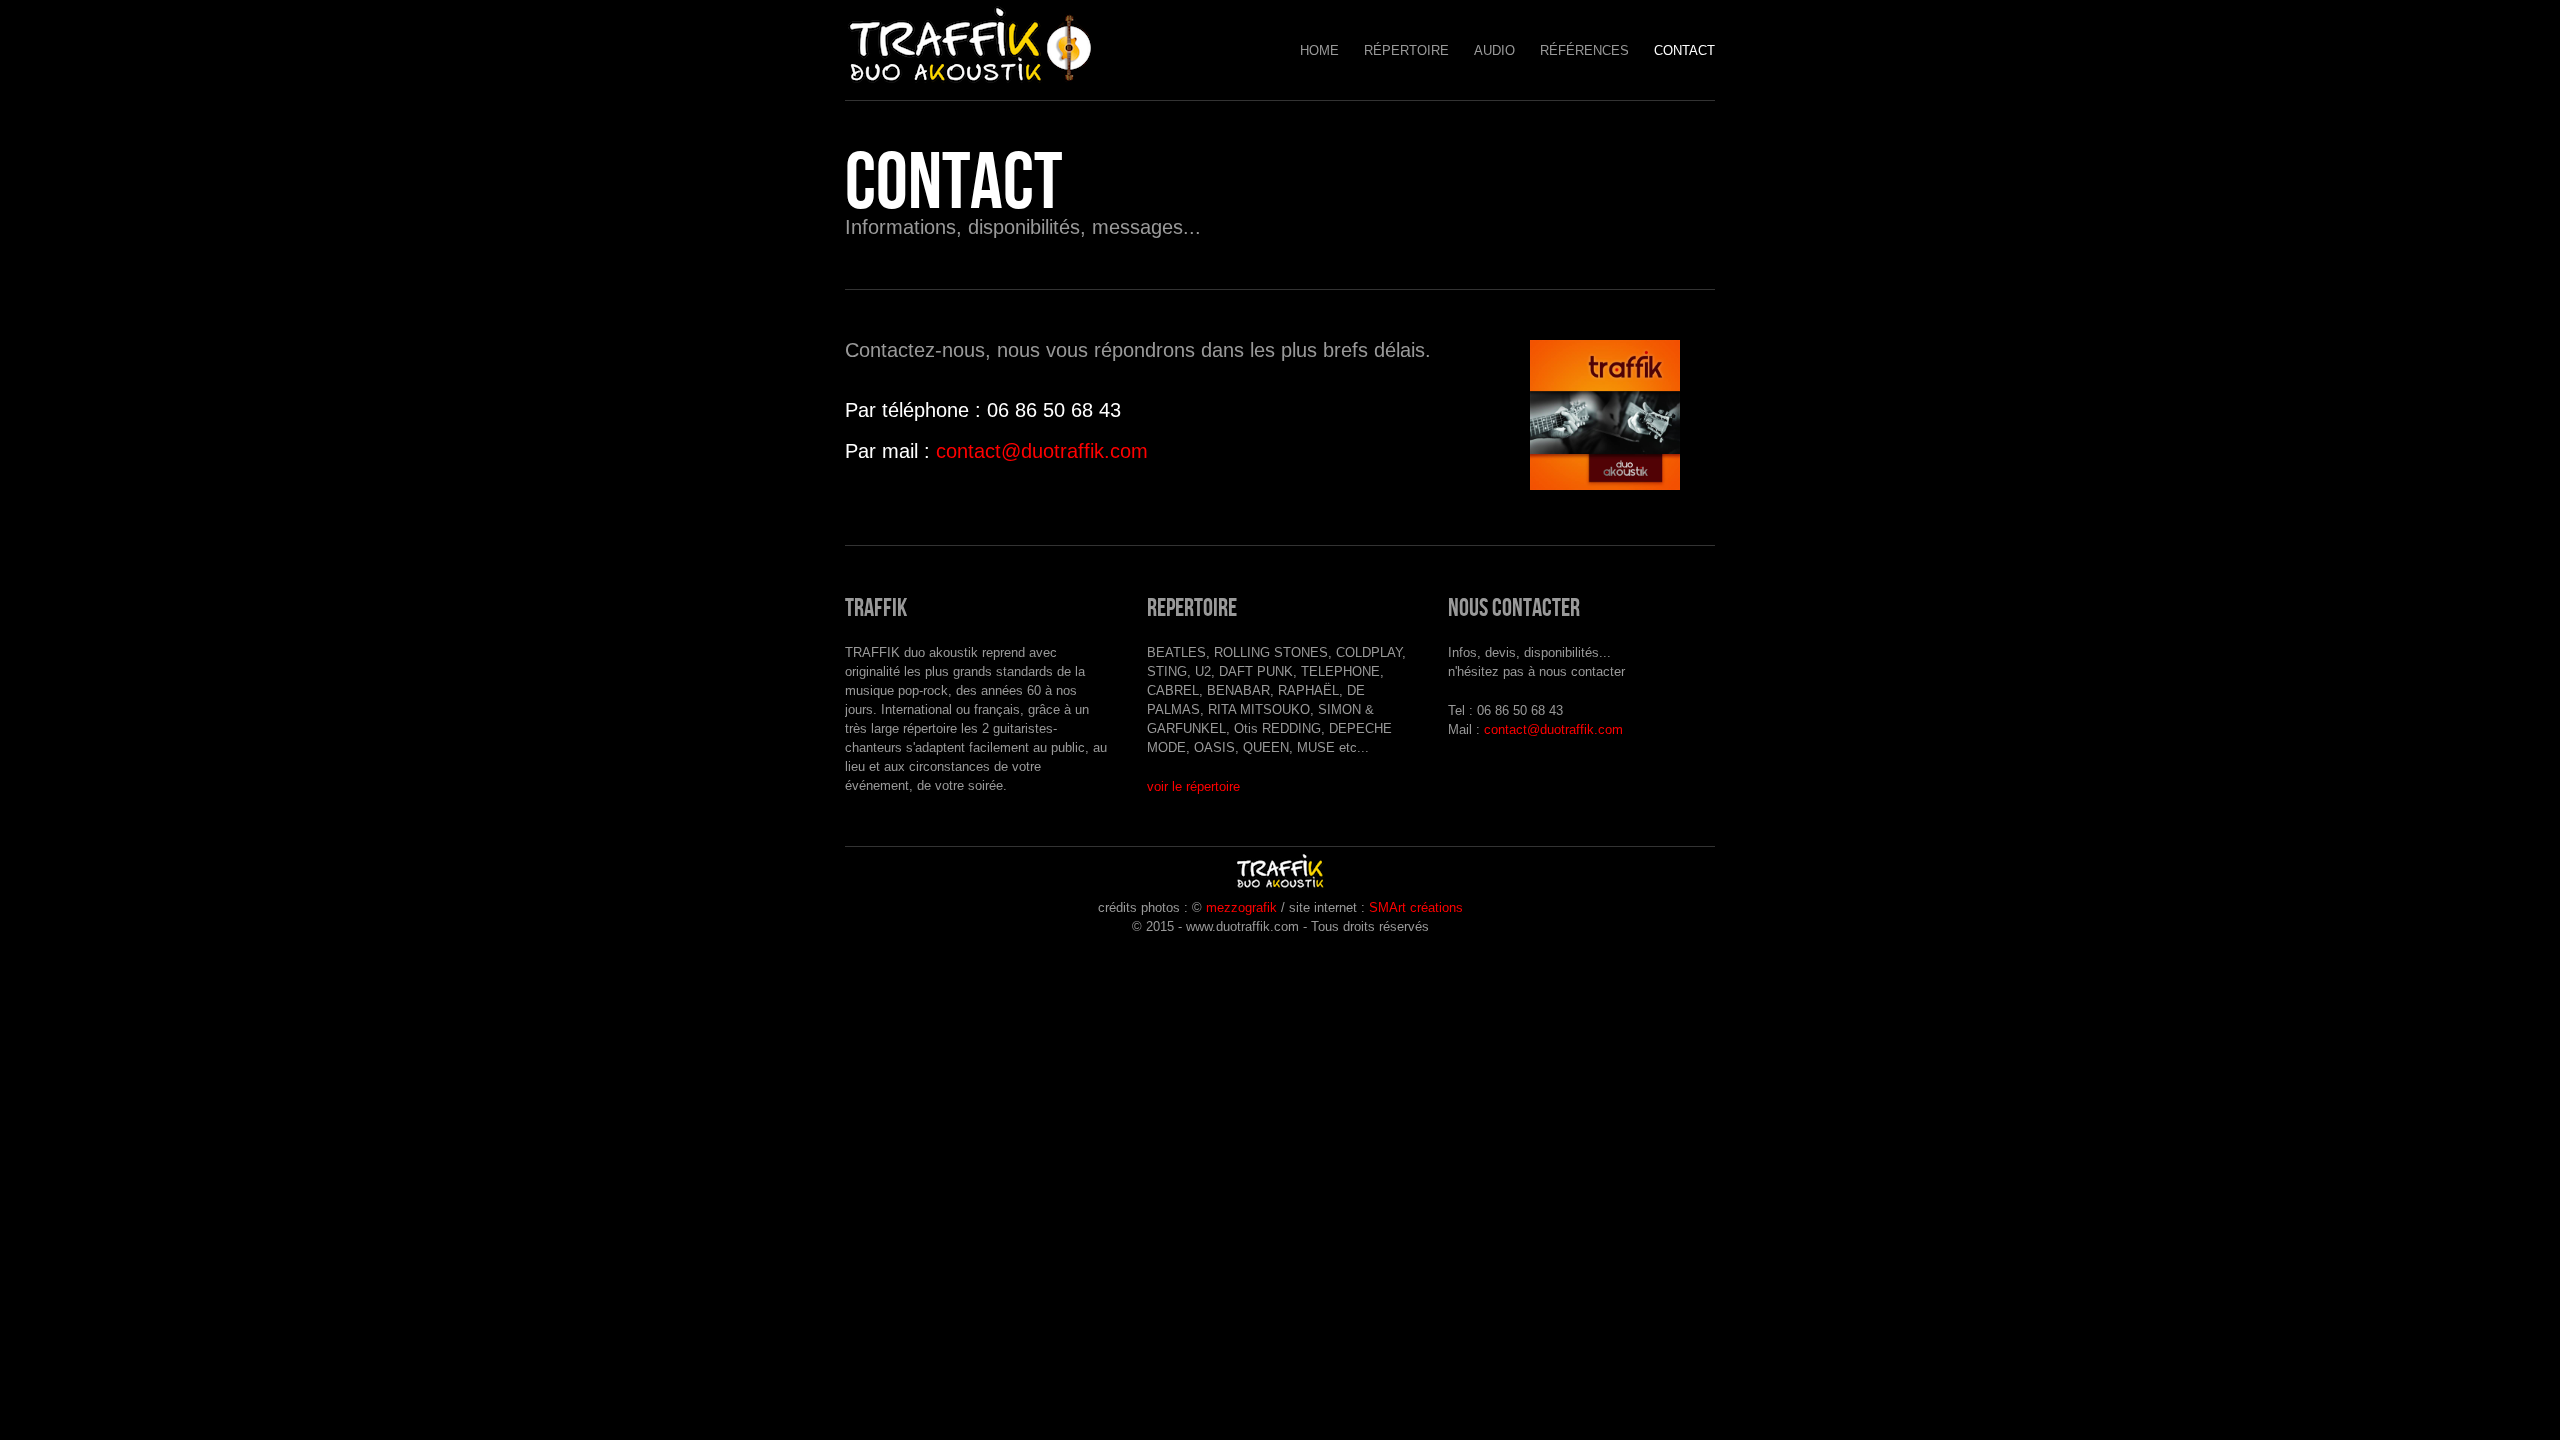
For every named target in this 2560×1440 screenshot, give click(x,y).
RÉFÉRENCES (1584, 50)
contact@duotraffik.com (1042, 451)
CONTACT (1684, 50)
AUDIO (1494, 50)
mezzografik (1241, 907)
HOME (1319, 50)
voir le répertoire (1193, 786)
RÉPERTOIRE (1406, 50)
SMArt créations (1416, 907)
